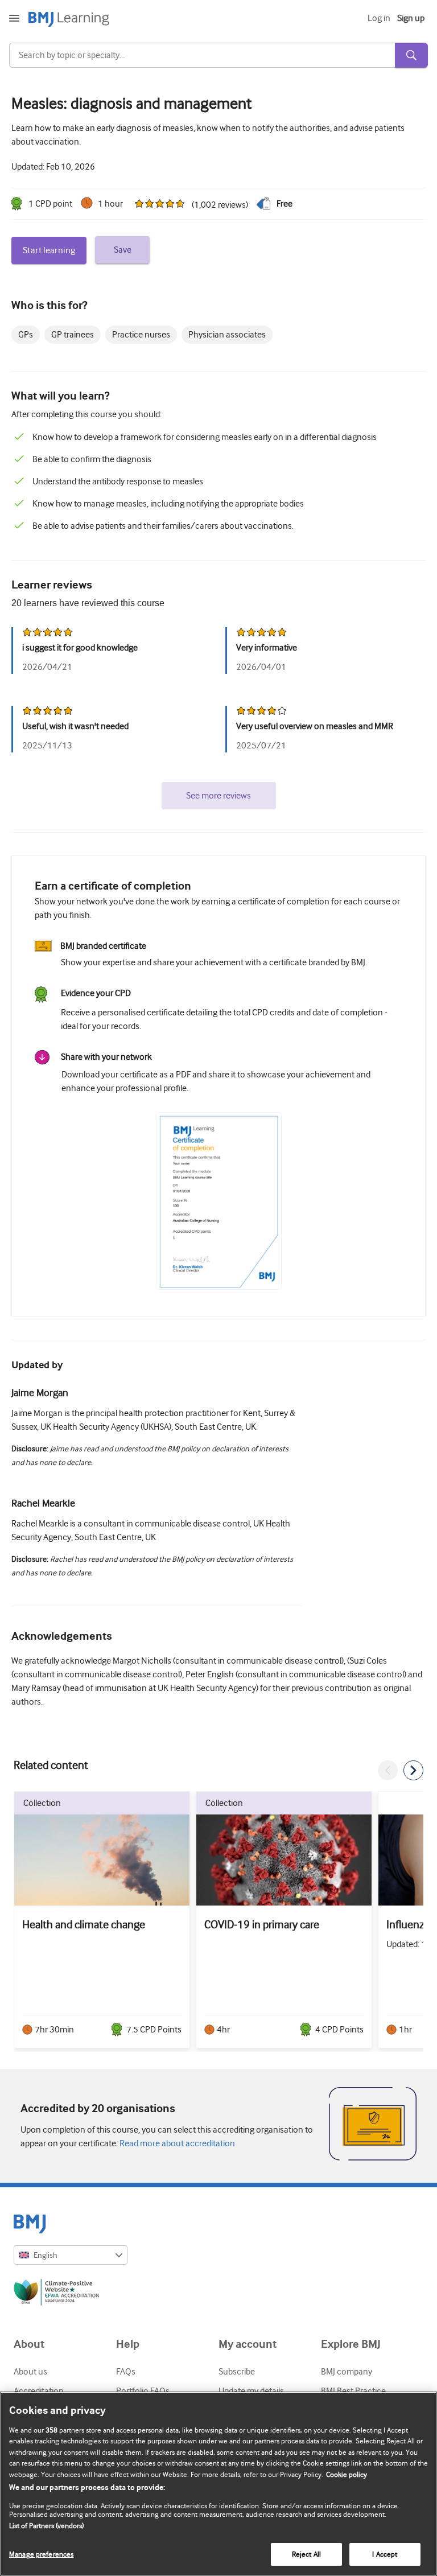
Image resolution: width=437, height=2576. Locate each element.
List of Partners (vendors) (46, 2526)
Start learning (49, 250)
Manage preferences (41, 2554)
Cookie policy (347, 2474)
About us (30, 2372)
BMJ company (347, 2372)
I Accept (385, 2554)
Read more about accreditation (176, 2143)
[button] (388, 1770)
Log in (379, 18)
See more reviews (218, 796)
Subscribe (237, 2372)
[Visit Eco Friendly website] (218, 2294)
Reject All (306, 2554)
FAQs (126, 2372)
